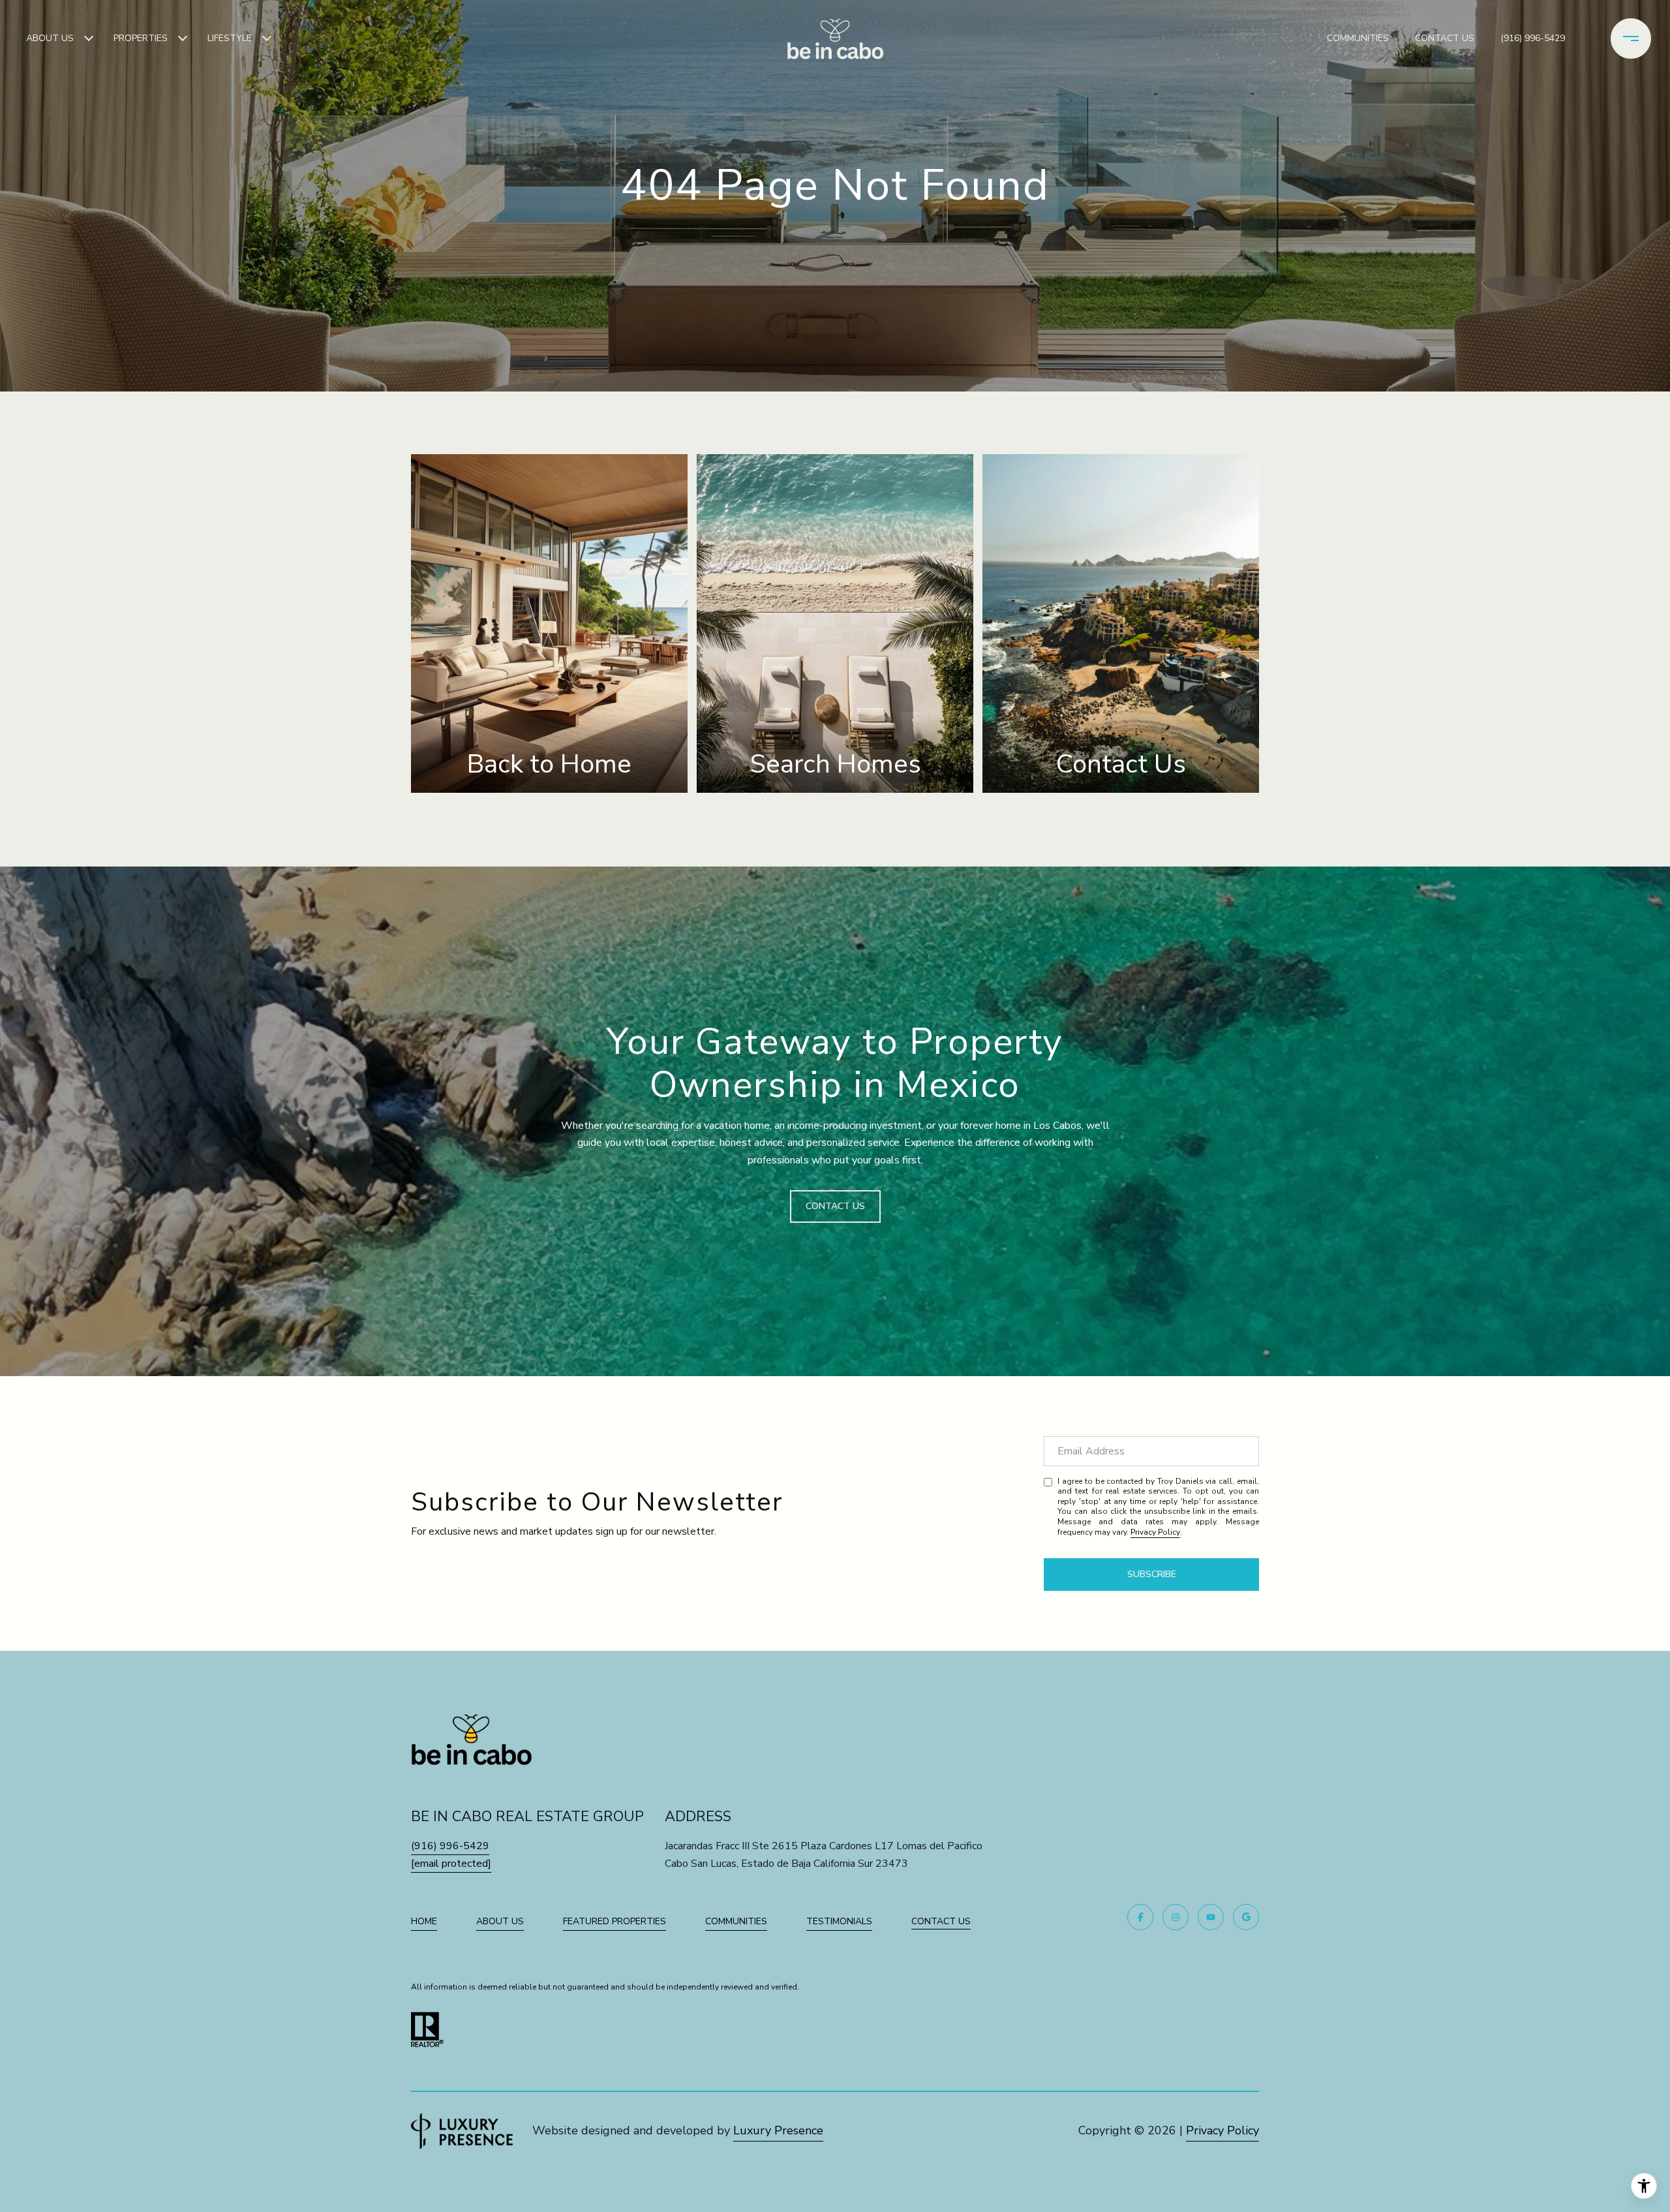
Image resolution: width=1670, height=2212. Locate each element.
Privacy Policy (1155, 1532)
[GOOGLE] (1246, 1917)
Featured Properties (615, 1921)
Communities (1358, 38)
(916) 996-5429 (1533, 38)
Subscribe (1152, 1574)
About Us (50, 38)
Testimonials (839, 1921)
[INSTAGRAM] (1176, 1917)
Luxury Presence (778, 2130)
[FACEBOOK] (1140, 1917)
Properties (141, 38)
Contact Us (941, 1922)
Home (424, 1921)
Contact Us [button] (835, 1206)
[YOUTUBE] (1211, 1917)
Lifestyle (230, 38)
